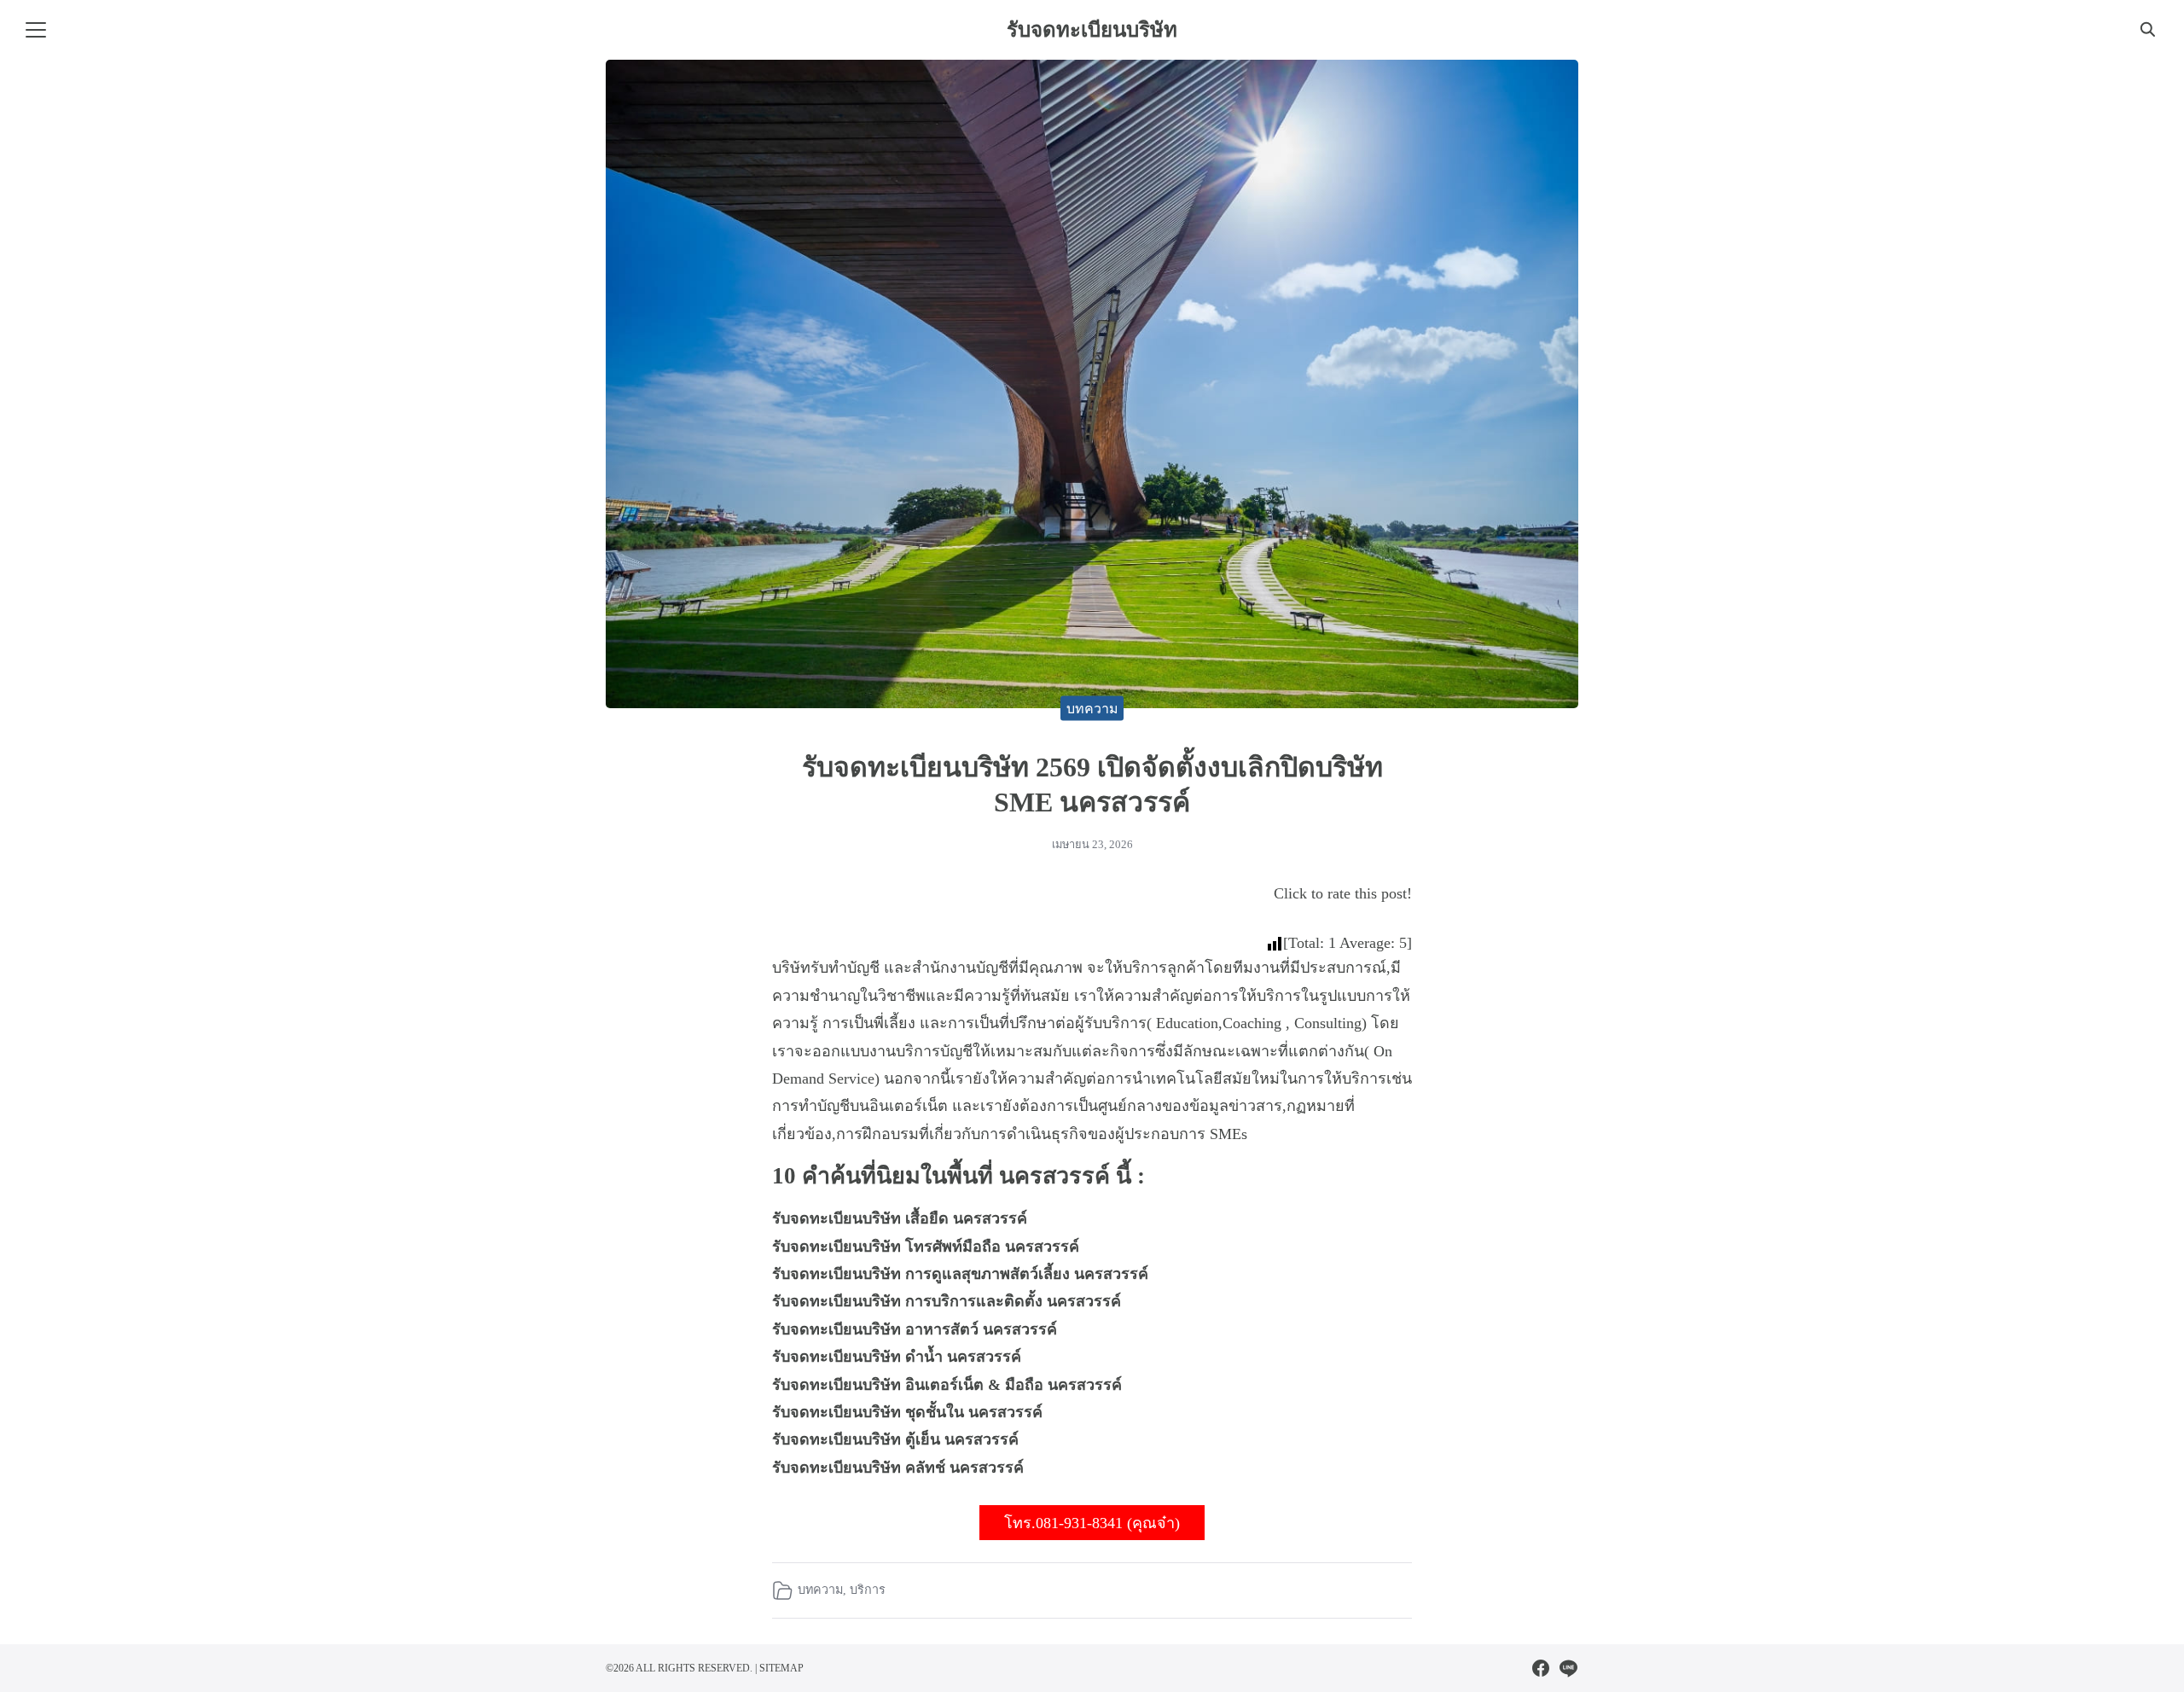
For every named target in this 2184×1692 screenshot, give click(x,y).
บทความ (1092, 708)
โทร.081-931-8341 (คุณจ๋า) (1092, 1523)
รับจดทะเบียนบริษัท (1092, 30)
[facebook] (1541, 1668)
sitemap (781, 1668)
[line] (1568, 1668)
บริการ (868, 1590)
